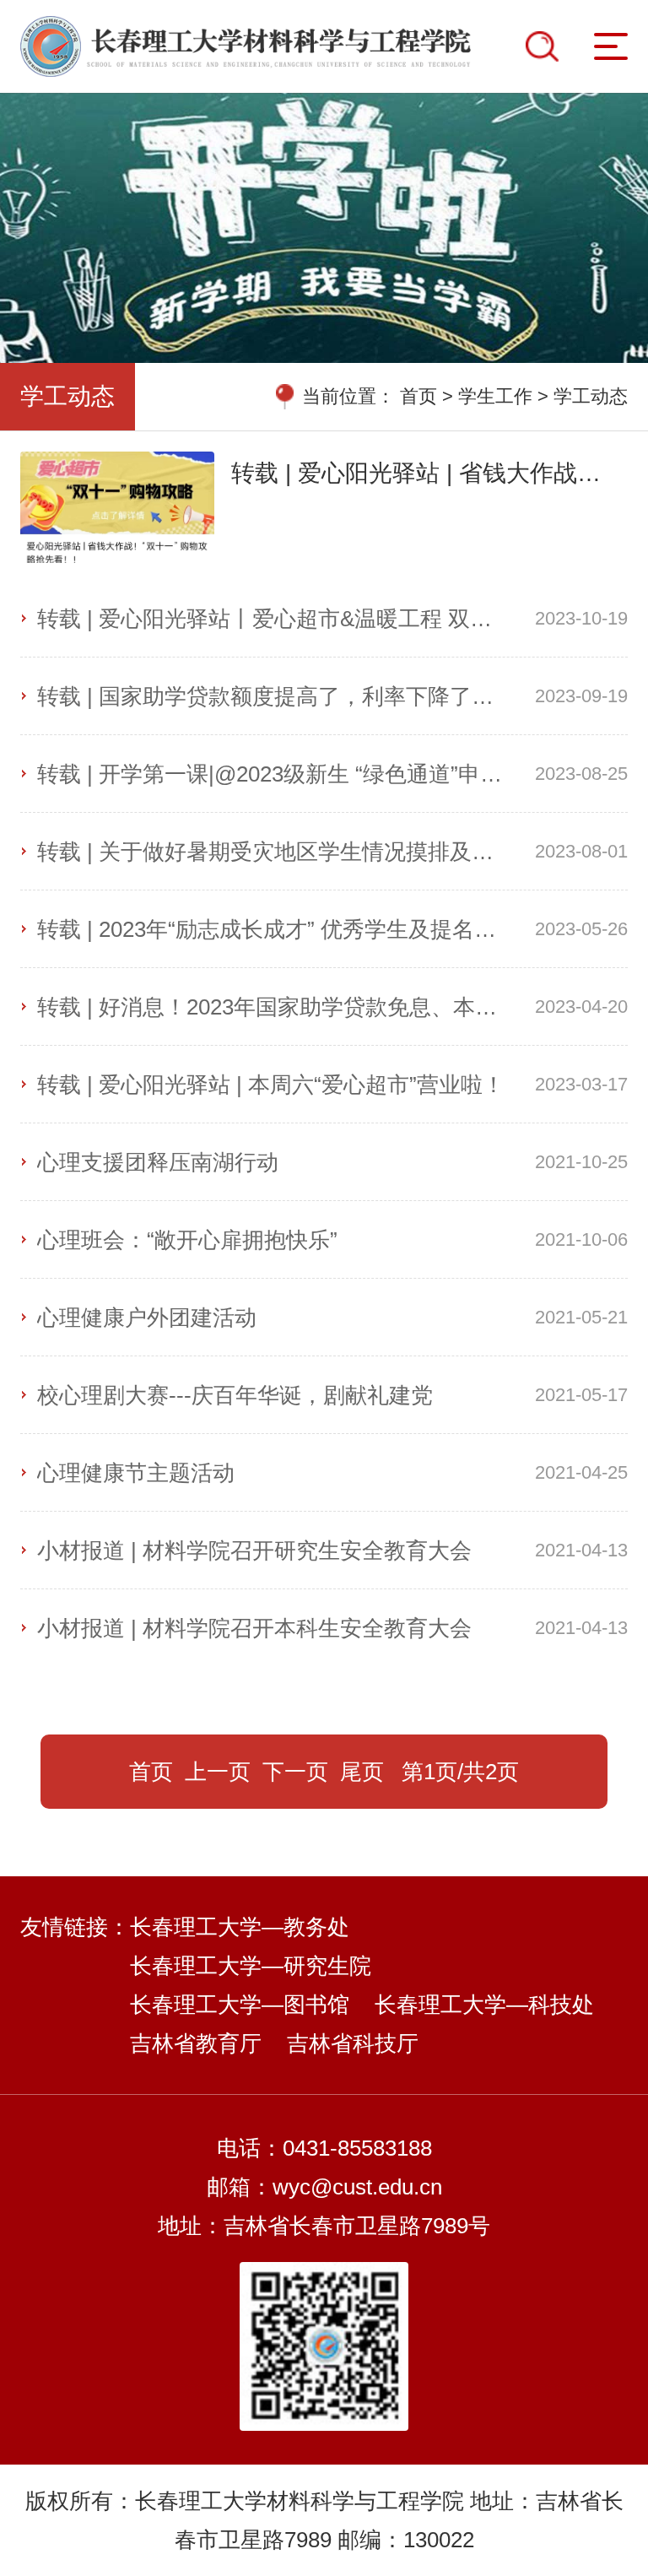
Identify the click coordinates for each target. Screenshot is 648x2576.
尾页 (362, 1772)
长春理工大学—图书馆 (240, 2005)
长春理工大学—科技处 (484, 2005)
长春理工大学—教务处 (240, 1927)
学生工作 (495, 396)
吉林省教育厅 (196, 2043)
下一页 (295, 1772)
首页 (418, 396)
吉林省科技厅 (353, 2043)
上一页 (218, 1772)
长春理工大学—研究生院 (251, 1966)
